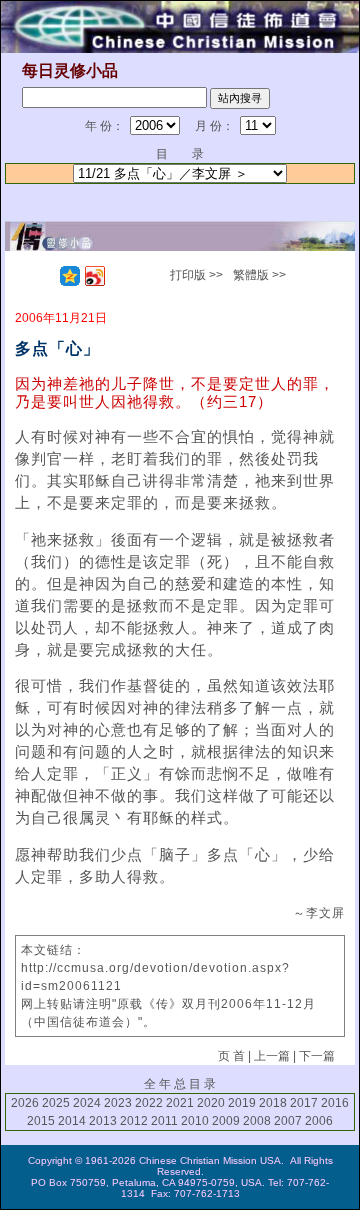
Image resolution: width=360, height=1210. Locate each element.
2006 (319, 1121)
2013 (103, 1121)
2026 (25, 1103)
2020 (211, 1103)
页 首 (231, 1056)
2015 (41, 1121)
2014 (72, 1121)
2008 (257, 1121)
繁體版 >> (259, 275)
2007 (288, 1121)
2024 (87, 1103)
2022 (149, 1103)
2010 (195, 1121)
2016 (335, 1103)
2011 (164, 1121)
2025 (56, 1103)
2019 (242, 1103)
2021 (180, 1103)
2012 (134, 1121)
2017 (304, 1103)
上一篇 (272, 1056)
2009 (226, 1121)
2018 (273, 1103)
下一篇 (317, 1056)
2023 (118, 1103)
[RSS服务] (45, 276)
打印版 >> (196, 275)
